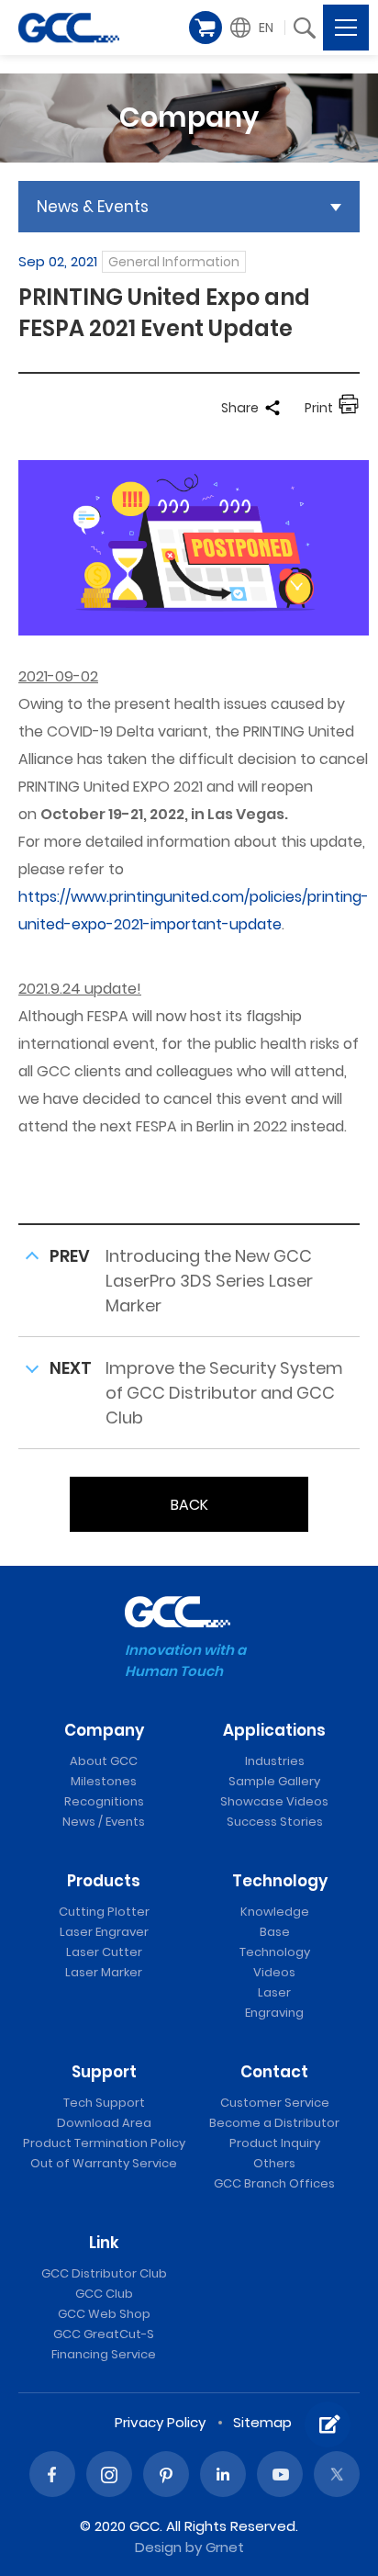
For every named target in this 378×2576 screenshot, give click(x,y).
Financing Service (104, 2354)
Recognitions (104, 1801)
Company (104, 1730)
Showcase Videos (274, 1801)
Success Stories (275, 1822)
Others (274, 2163)
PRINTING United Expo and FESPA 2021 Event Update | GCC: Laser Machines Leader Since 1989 (69, 28)
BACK (189, 1505)
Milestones (104, 1781)
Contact (274, 2072)
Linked (223, 2474)
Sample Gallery (274, 1781)
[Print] (349, 408)
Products (104, 1881)
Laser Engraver (104, 1932)
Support (104, 2072)
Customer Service (275, 2103)
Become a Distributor (274, 2123)
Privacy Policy (160, 2422)
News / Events (104, 1822)
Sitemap (262, 2422)
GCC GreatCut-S (104, 2334)
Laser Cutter (104, 1952)
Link (104, 2243)
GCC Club (104, 2294)
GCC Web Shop (104, 2314)
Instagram (109, 2474)
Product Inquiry (275, 2143)
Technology (280, 1881)
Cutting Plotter (104, 1912)
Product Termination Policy (104, 2143)
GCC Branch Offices (274, 2183)
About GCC (104, 1761)
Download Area (104, 2123)
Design (158, 2547)
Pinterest (166, 2474)
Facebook (52, 2474)
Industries (275, 1761)
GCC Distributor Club (104, 2273)
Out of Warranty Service (104, 2163)
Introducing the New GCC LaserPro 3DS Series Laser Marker (209, 1281)
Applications (274, 1730)
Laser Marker (104, 1972)
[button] (254, 28)
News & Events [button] (93, 207)
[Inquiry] (328, 2424)
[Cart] (206, 28)
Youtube (280, 2474)
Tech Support (104, 2103)
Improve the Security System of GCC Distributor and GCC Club (224, 1393)
